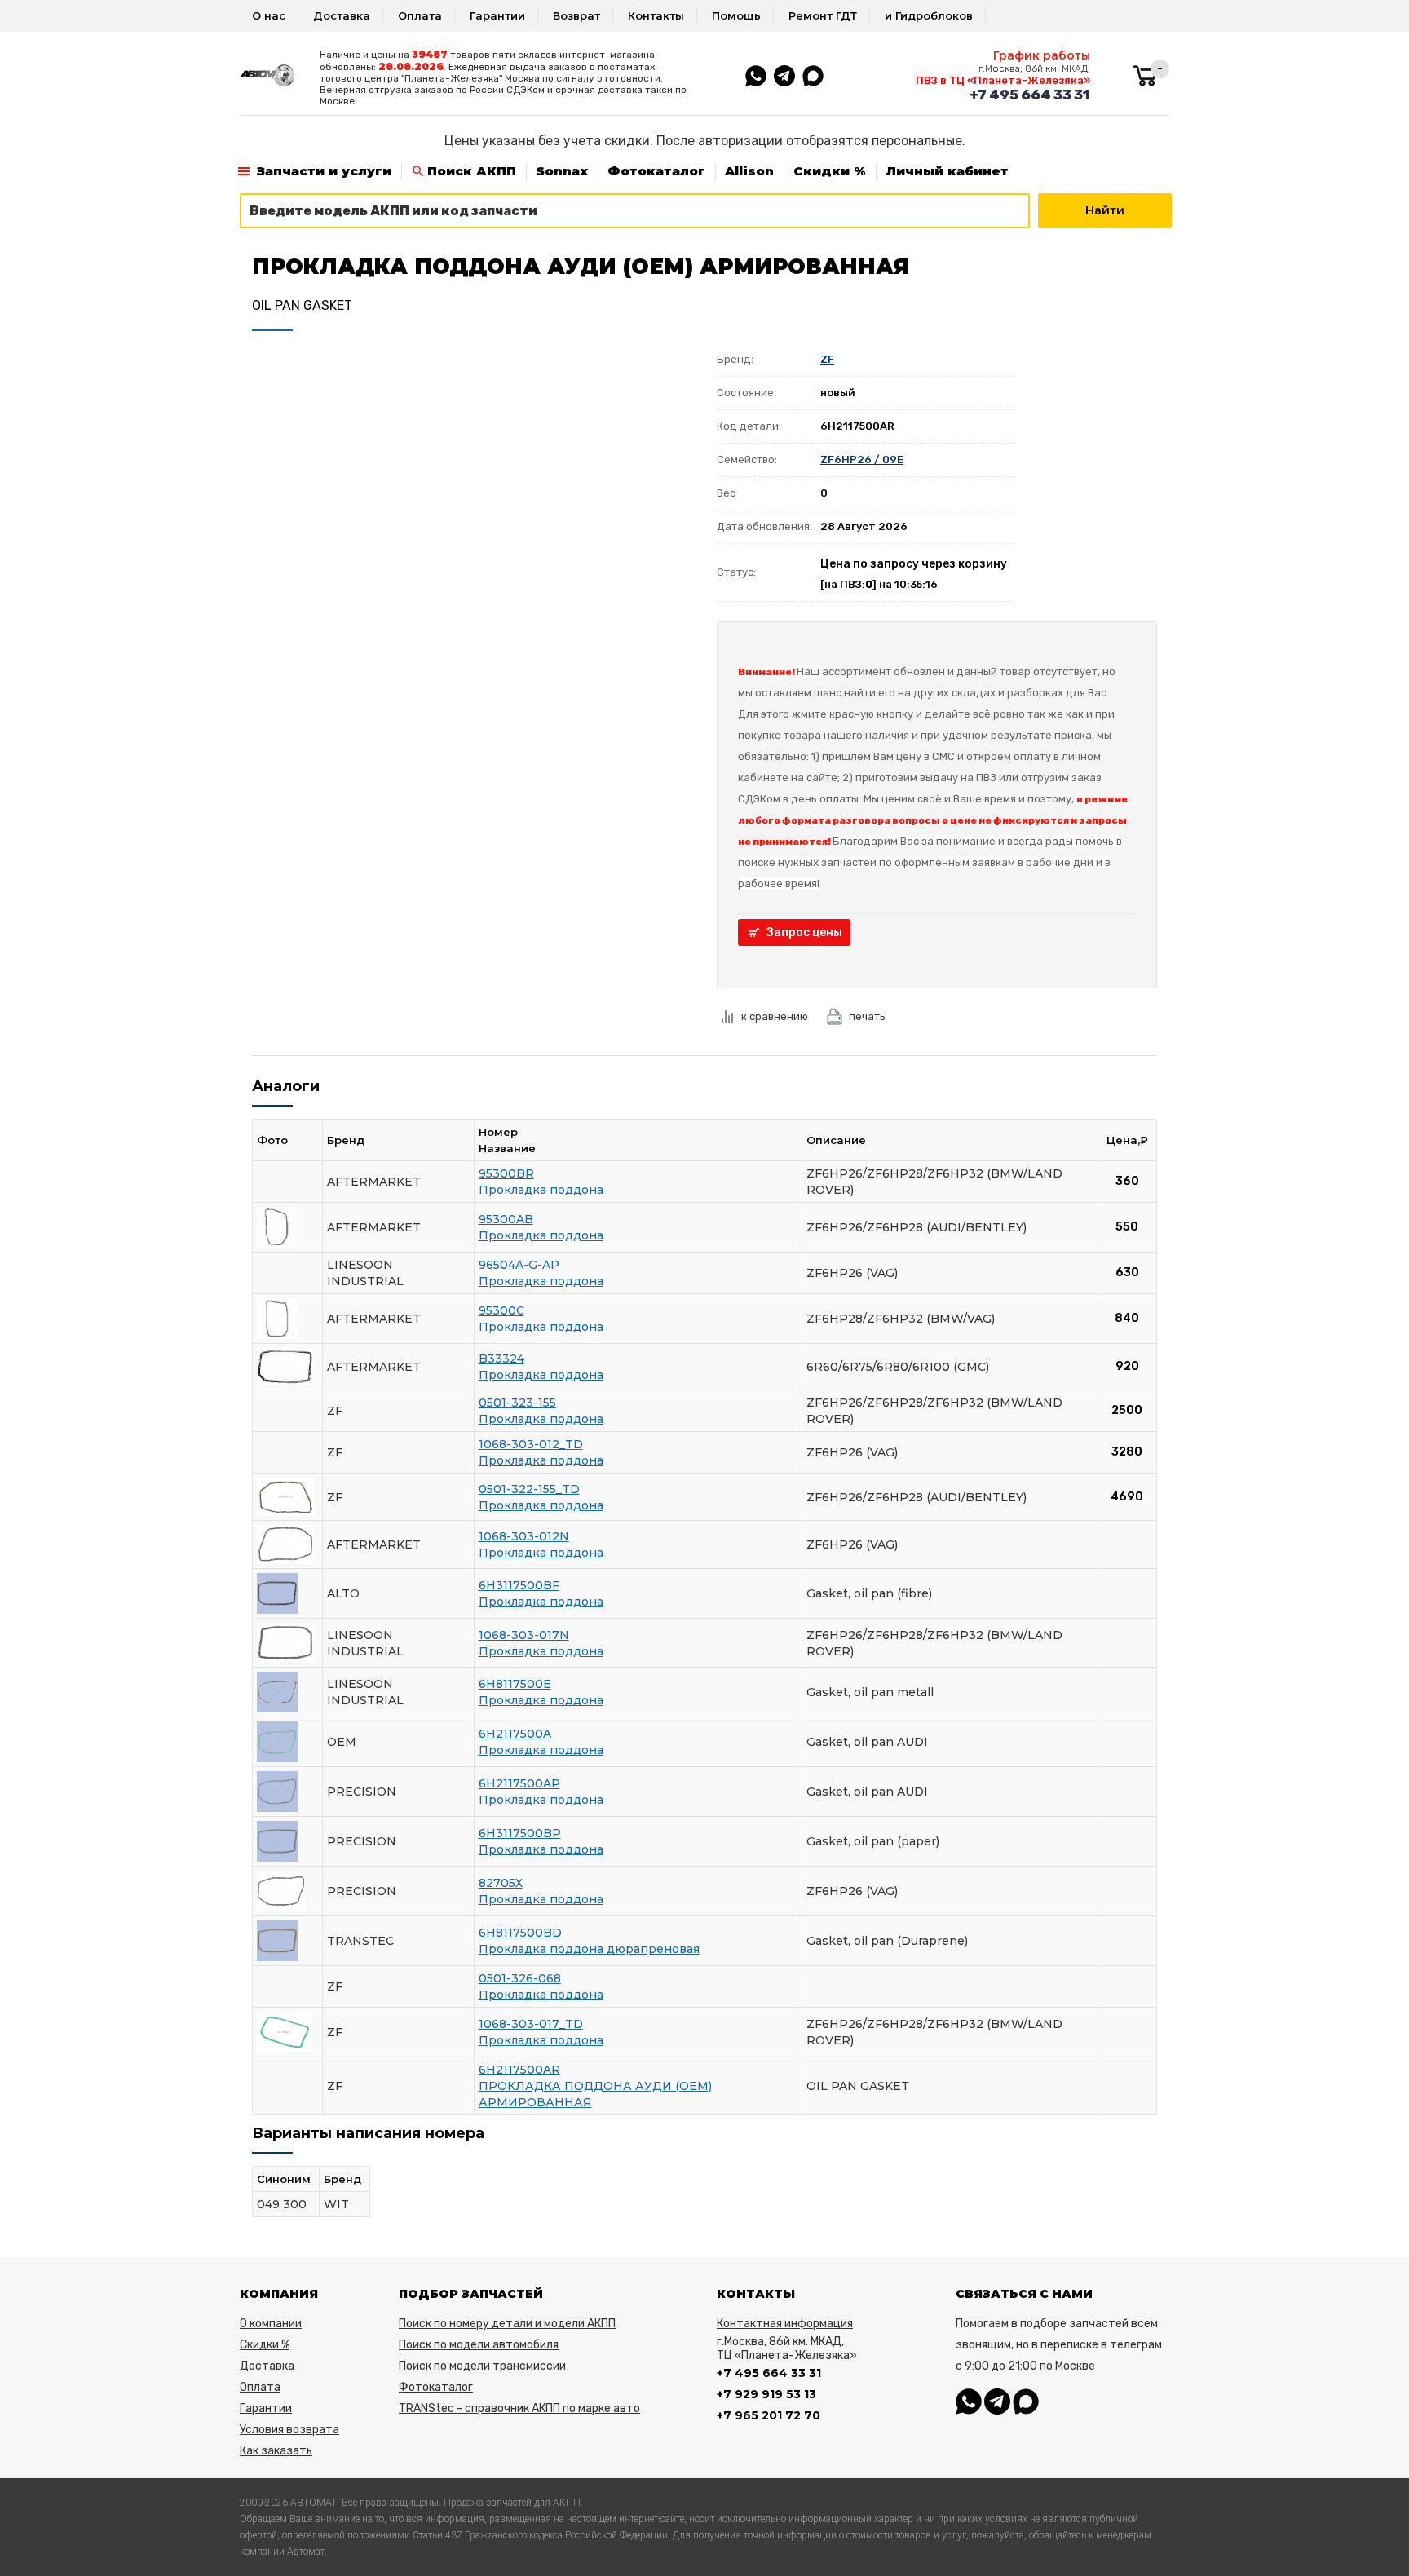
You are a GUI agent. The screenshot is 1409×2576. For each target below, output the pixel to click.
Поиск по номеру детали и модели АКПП (507, 2324)
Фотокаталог (656, 171)
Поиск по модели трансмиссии (482, 2366)
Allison (749, 171)
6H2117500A (515, 1734)
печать (867, 1016)
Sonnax (562, 171)
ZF (827, 359)
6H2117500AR (519, 2070)
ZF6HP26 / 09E (862, 460)
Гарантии (497, 15)
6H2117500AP (519, 1783)
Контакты (656, 15)
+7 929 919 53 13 (766, 2394)
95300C (501, 1310)
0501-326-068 (520, 1978)
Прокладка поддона (541, 1190)
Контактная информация (785, 2324)
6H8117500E (515, 1684)
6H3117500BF (519, 1585)
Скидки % (830, 171)
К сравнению (775, 1016)
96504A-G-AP (519, 1265)
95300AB (506, 1219)
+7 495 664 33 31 (1030, 95)
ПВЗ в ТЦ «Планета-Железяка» (1003, 80)
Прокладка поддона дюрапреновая (589, 1949)
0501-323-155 (517, 1403)
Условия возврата (289, 2430)
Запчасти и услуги (324, 171)
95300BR (506, 1173)
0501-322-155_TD (529, 1489)
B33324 (501, 1359)
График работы (1042, 55)
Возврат (576, 15)
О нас (269, 15)
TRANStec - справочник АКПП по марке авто (519, 2408)
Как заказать (276, 2451)
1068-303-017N (524, 1635)
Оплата (420, 15)
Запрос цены (804, 932)
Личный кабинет (947, 171)
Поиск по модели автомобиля (479, 2345)
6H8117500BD (520, 1933)
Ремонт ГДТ (823, 15)
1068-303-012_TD (531, 1444)
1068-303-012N (524, 1536)
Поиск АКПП (472, 171)
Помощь (736, 15)
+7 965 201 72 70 (769, 2415)
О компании (271, 2324)
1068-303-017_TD (531, 2024)
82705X (501, 1883)
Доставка (342, 15)
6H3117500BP (520, 1833)
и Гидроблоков (929, 15)
